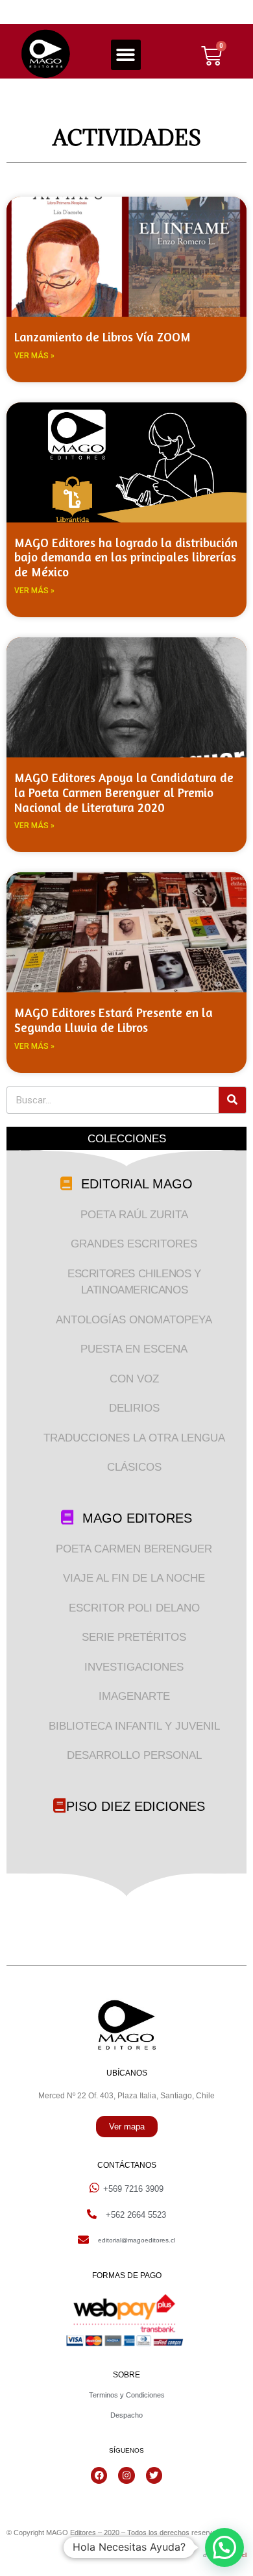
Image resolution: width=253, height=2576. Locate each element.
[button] (126, 55)
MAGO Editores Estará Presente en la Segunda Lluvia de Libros (114, 1020)
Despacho (126, 2415)
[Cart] (211, 56)
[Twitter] (154, 2475)
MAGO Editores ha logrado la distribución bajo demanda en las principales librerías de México (126, 557)
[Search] (232, 1100)
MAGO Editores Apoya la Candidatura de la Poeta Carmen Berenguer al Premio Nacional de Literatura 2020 (124, 792)
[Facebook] (99, 2475)
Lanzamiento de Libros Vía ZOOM (102, 337)
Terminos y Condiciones (127, 2395)
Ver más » (34, 356)
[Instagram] (126, 2475)
